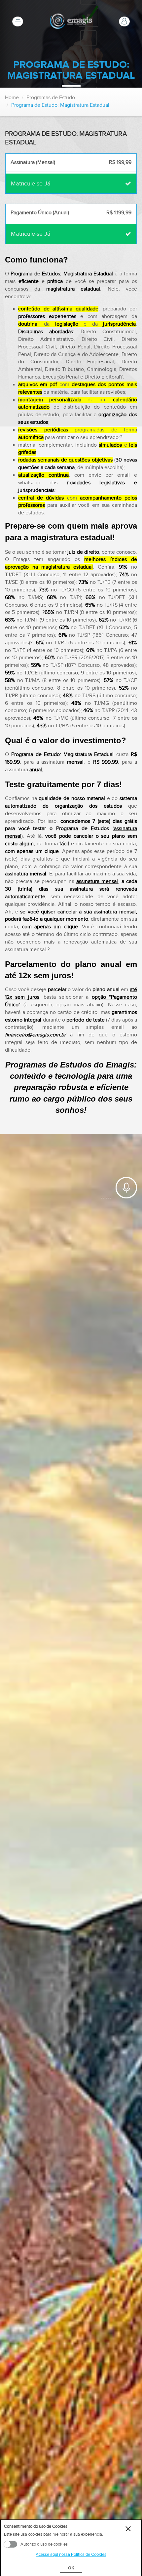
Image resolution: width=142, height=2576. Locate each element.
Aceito (11, 2544)
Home (12, 98)
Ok (71, 2568)
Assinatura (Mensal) (71, 162)
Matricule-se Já (31, 184)
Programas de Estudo (51, 98)
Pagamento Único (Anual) (71, 213)
